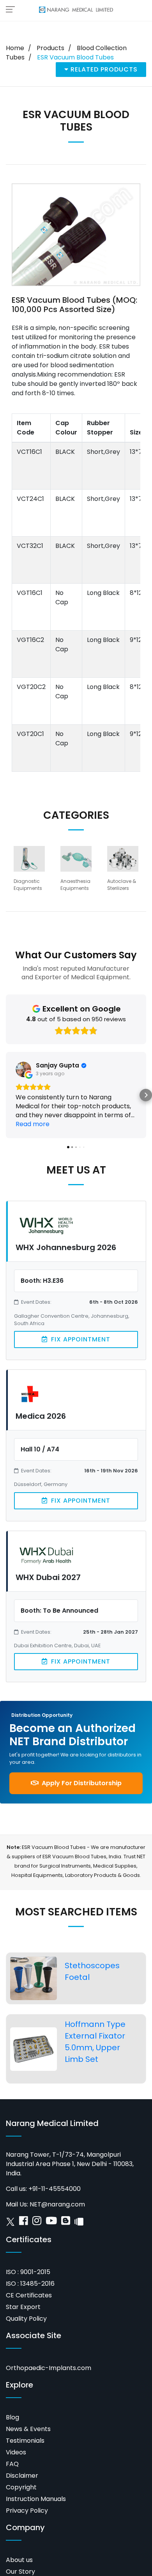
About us (19, 2560)
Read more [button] (33, 1124)
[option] (29, 872)
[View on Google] (23, 1069)
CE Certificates (29, 2295)
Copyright (21, 2487)
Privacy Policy (27, 2511)
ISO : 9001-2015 (28, 2272)
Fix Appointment (80, 1339)
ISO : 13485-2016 (30, 2284)
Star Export (23, 2307)
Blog (12, 2417)
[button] (6, 1095)
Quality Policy (26, 2319)
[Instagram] (37, 2223)
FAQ (12, 2464)
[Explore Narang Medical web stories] (79, 2223)
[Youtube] (51, 2223)
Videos (16, 2452)
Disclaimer (22, 2476)
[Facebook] (24, 2223)
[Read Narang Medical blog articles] (66, 2223)
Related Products (103, 69)
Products (50, 48)
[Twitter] (10, 2223)
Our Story (20, 2572)
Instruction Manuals (36, 2499)
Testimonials (25, 2441)
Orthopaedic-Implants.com (49, 2368)
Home (15, 48)
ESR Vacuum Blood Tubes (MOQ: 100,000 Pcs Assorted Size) (74, 305)
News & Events (28, 2429)
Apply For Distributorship (81, 1783)
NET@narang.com (57, 2204)
